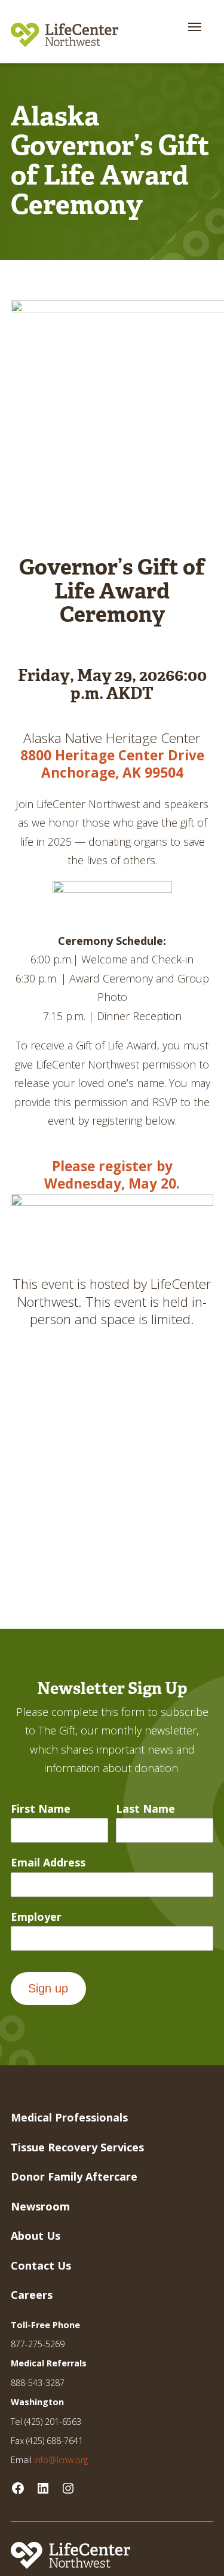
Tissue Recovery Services (77, 2147)
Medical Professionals (69, 2117)
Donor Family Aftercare (74, 2176)
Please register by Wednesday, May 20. (112, 1175)
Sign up (48, 1988)
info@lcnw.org (61, 2460)
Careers (32, 2295)
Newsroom (40, 2206)
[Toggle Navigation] (195, 27)
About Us (36, 2236)
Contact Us (41, 2265)
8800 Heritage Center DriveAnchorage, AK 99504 (112, 764)
